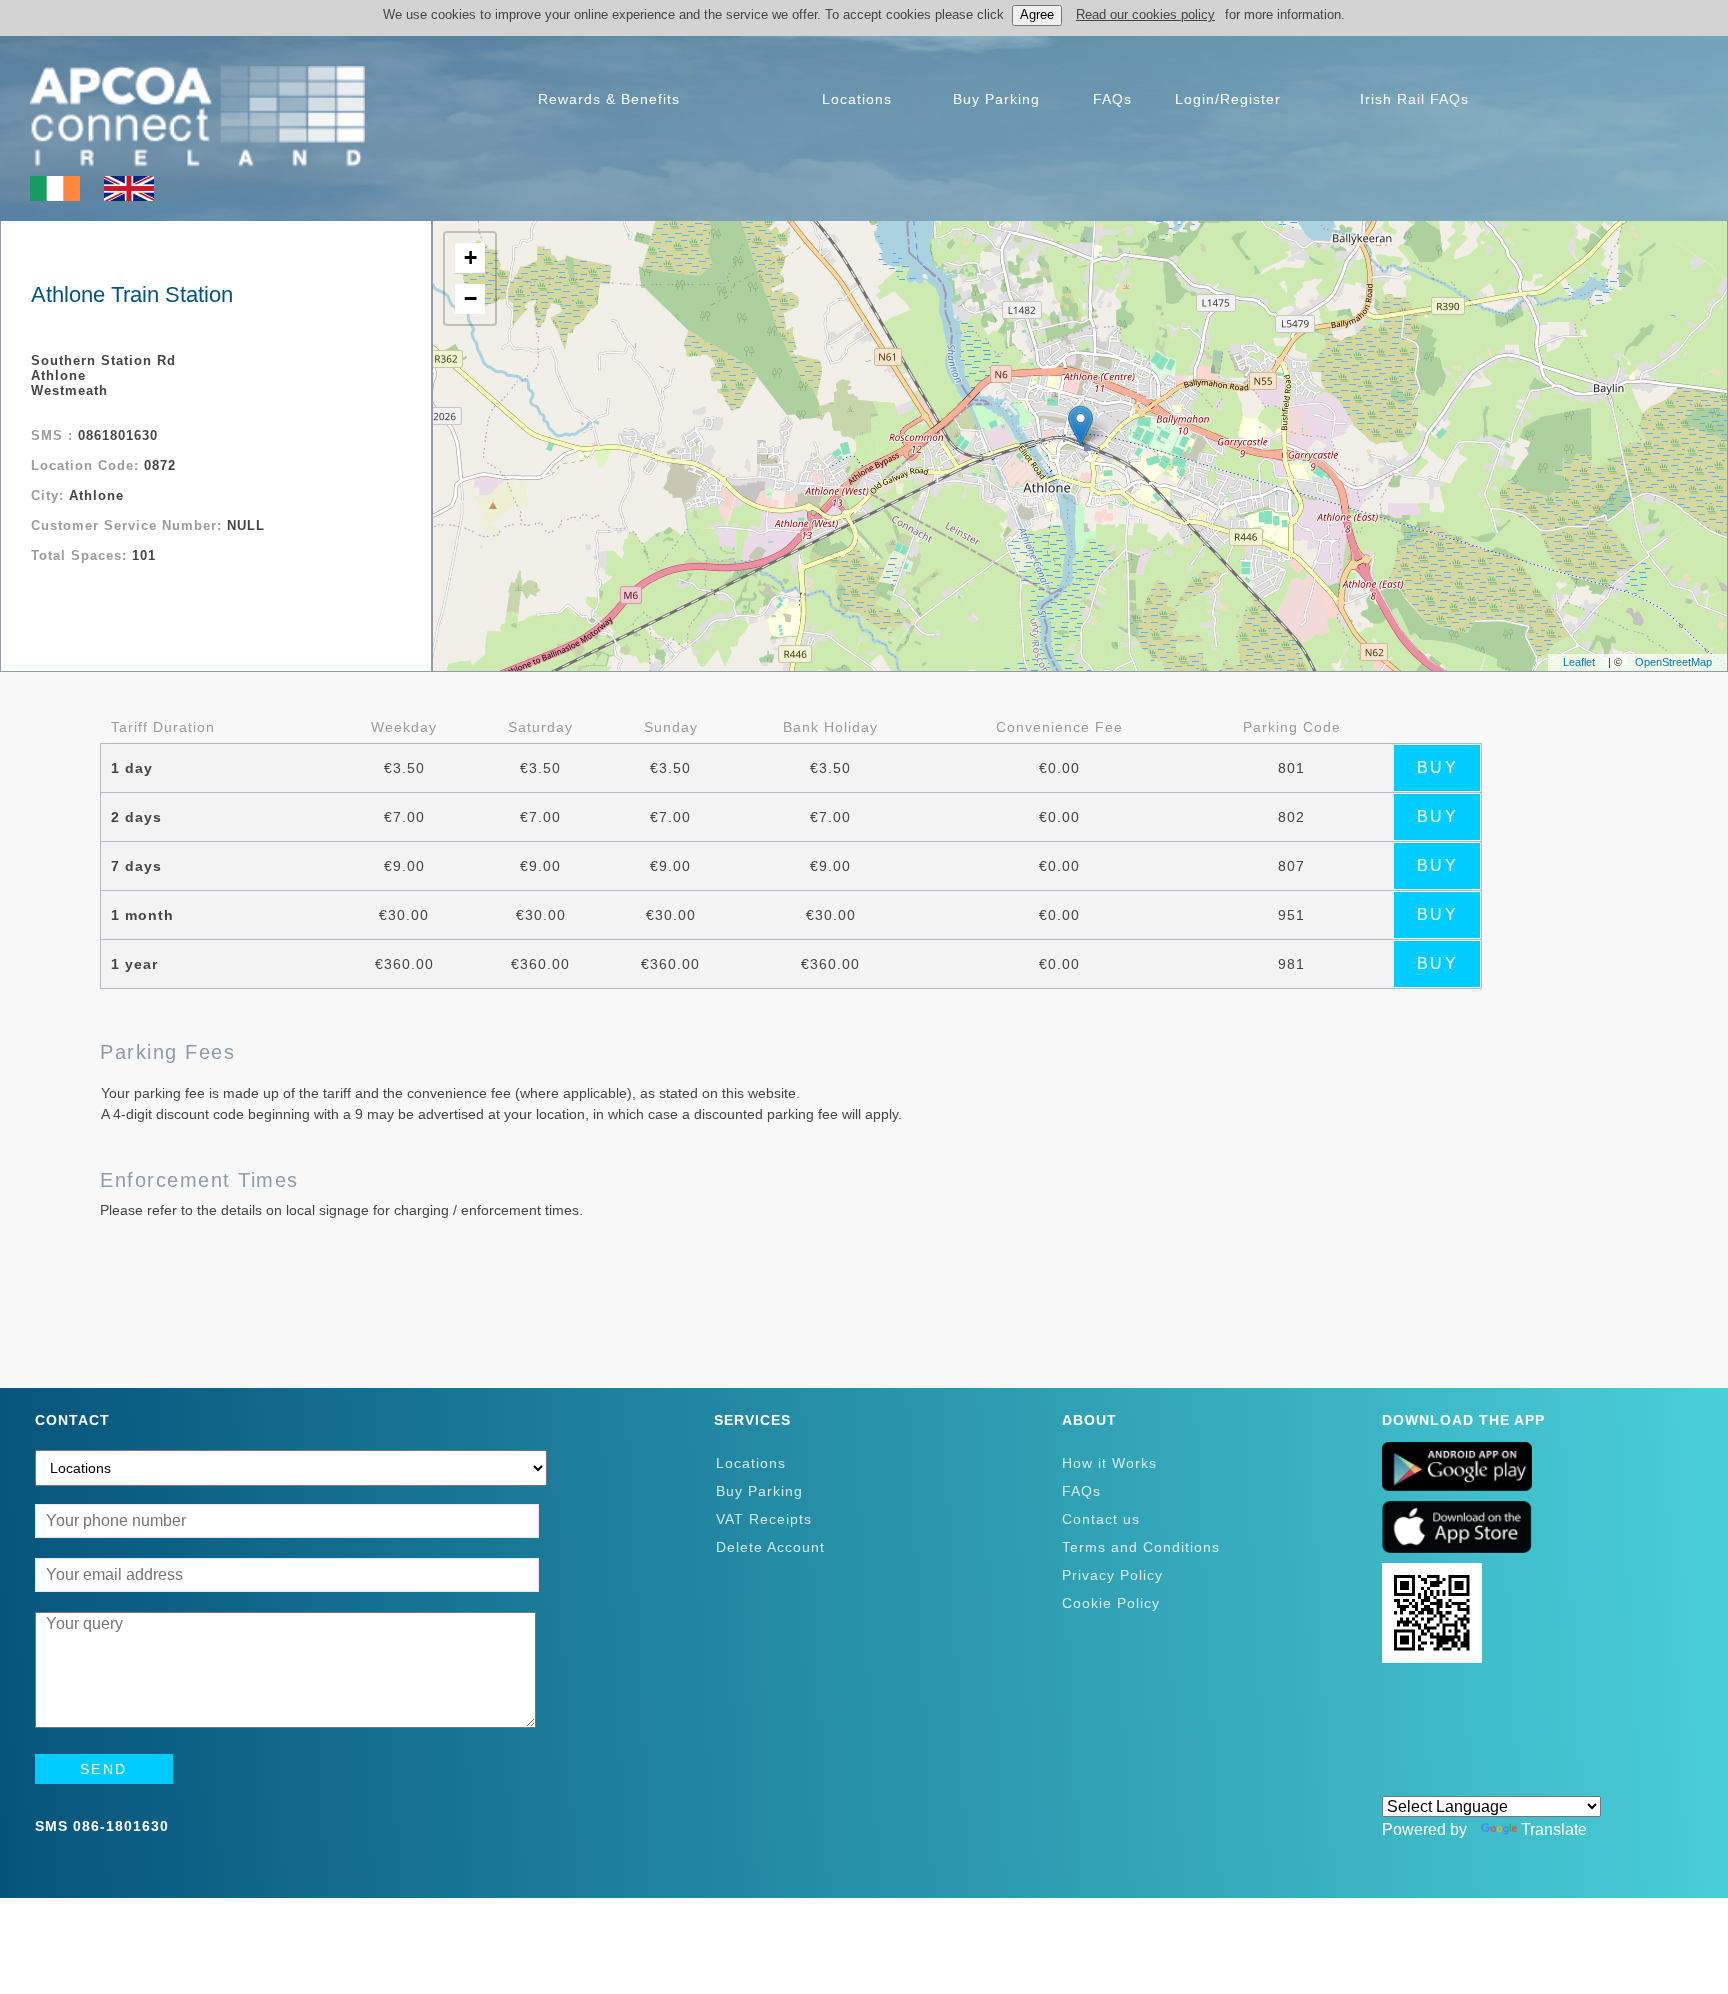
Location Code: (87, 465)
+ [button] (470, 257)
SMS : (54, 435)
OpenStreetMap (1673, 662)
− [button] (470, 298)
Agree (1037, 14)
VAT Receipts (764, 1519)
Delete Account (770, 1547)
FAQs (1081, 1491)
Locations (751, 1463)
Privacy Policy (1112, 1575)
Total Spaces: (81, 555)
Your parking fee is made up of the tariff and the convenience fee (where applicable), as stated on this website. (450, 1093)
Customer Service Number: (129, 525)
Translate (1554, 1829)
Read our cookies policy (1145, 14)
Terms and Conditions (1141, 1547)
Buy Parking (759, 1491)
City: (50, 495)
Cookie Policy (1111, 1603)
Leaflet (1579, 662)
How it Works (1109, 1463)
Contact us (1101, 1519)
